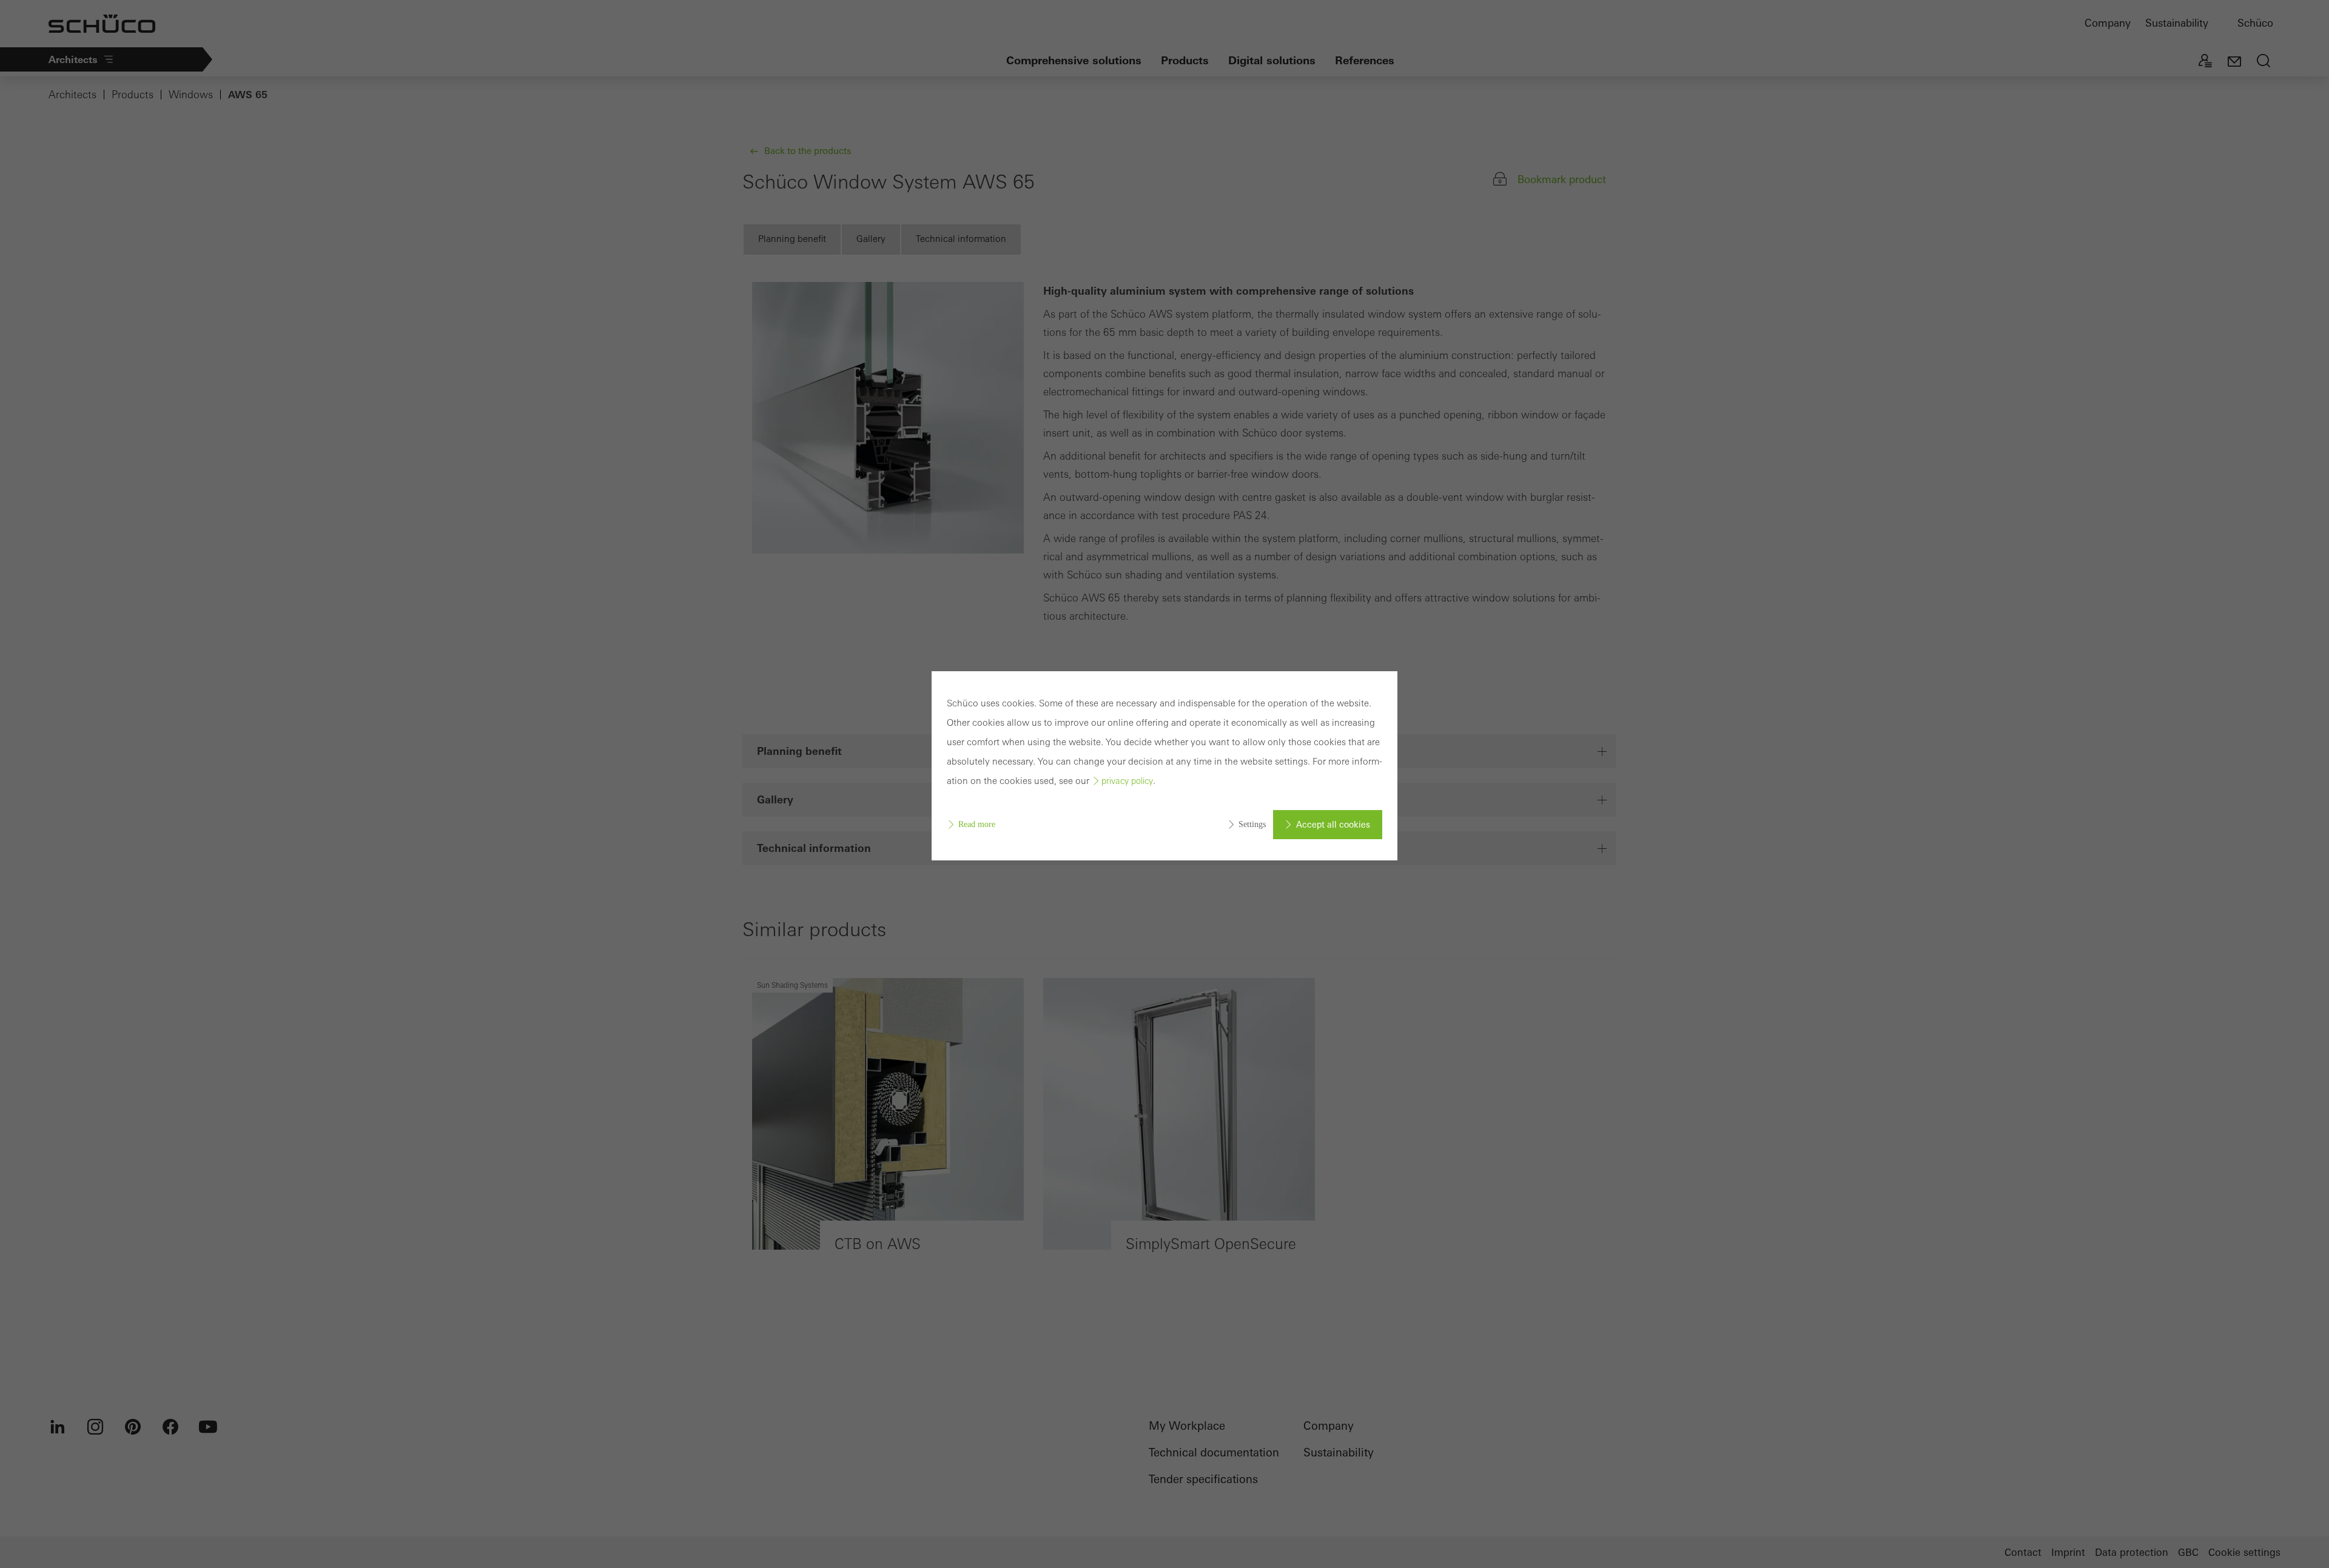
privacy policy (1127, 781)
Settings (1252, 824)
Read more (977, 824)
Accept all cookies (1333, 825)
